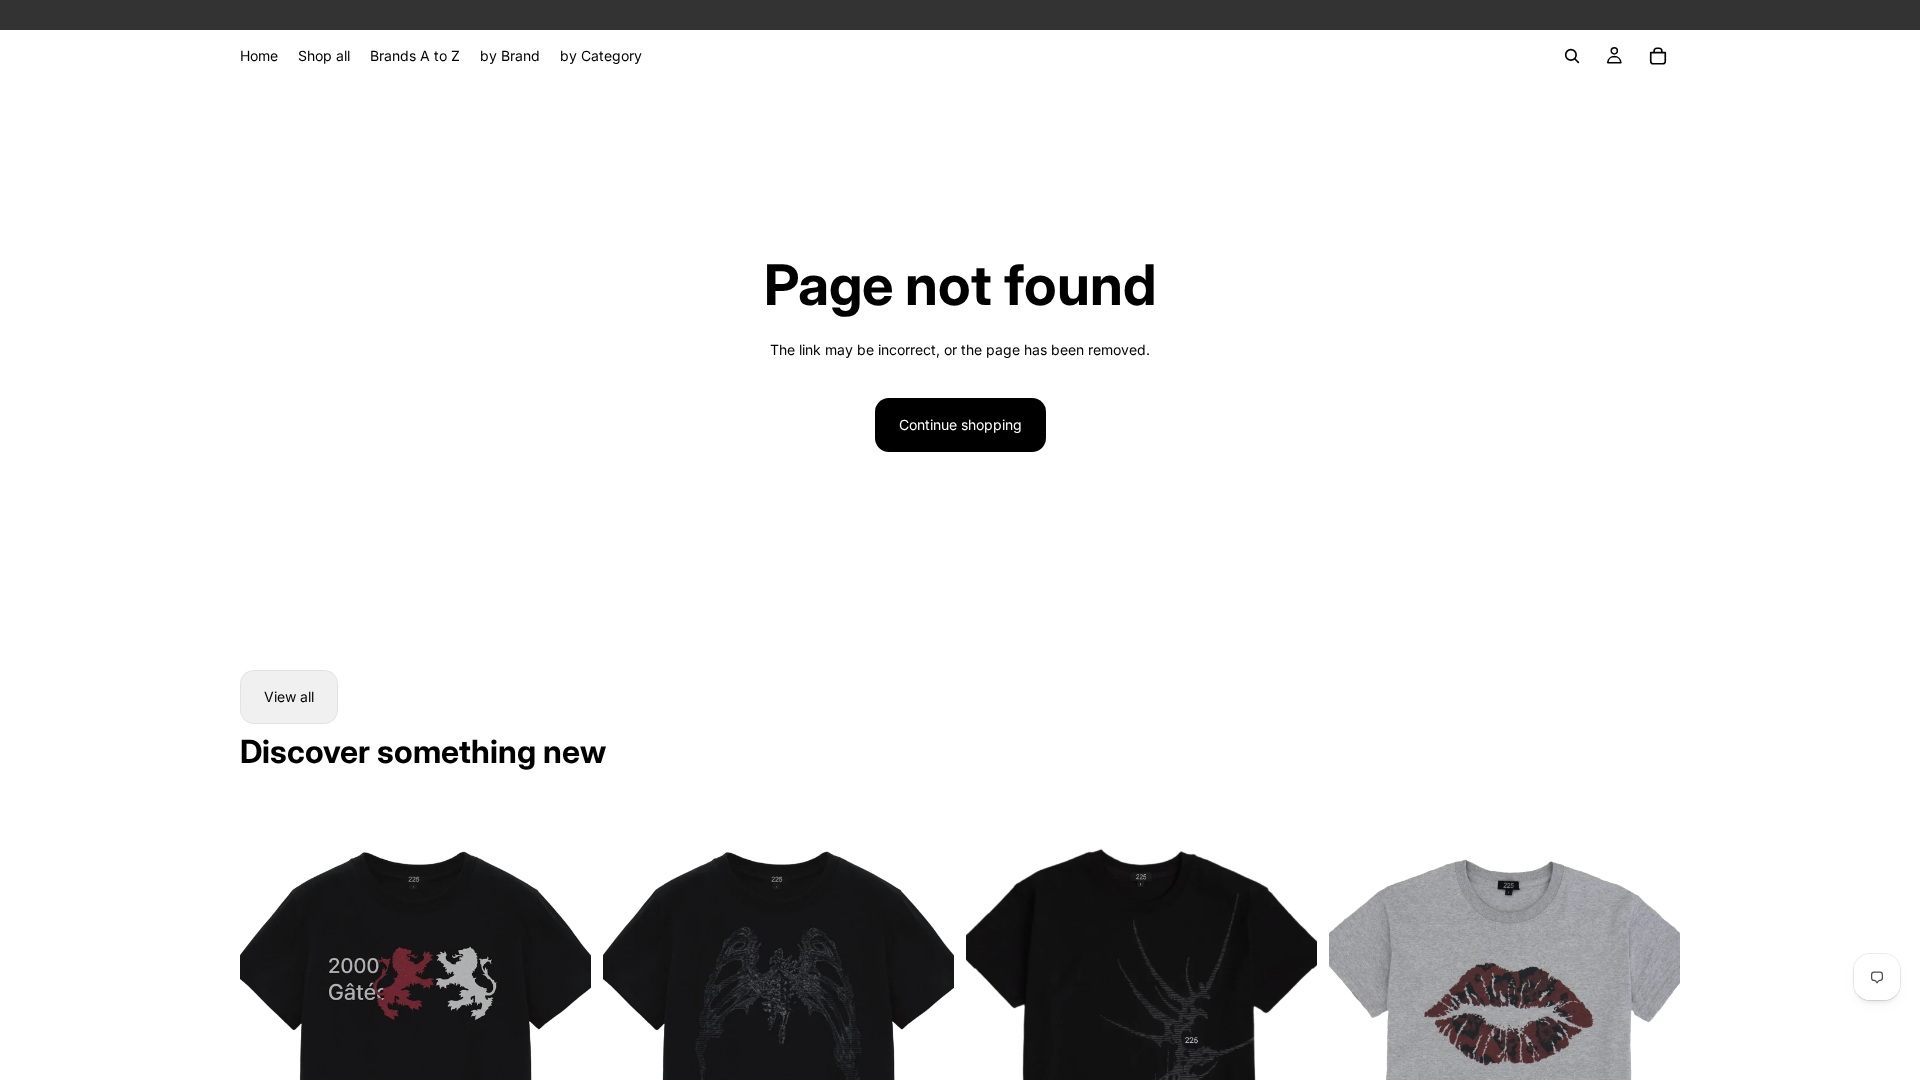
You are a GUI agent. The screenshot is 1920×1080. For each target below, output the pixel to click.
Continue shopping (960, 424)
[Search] (1572, 56)
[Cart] (1658, 56)
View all (289, 696)
